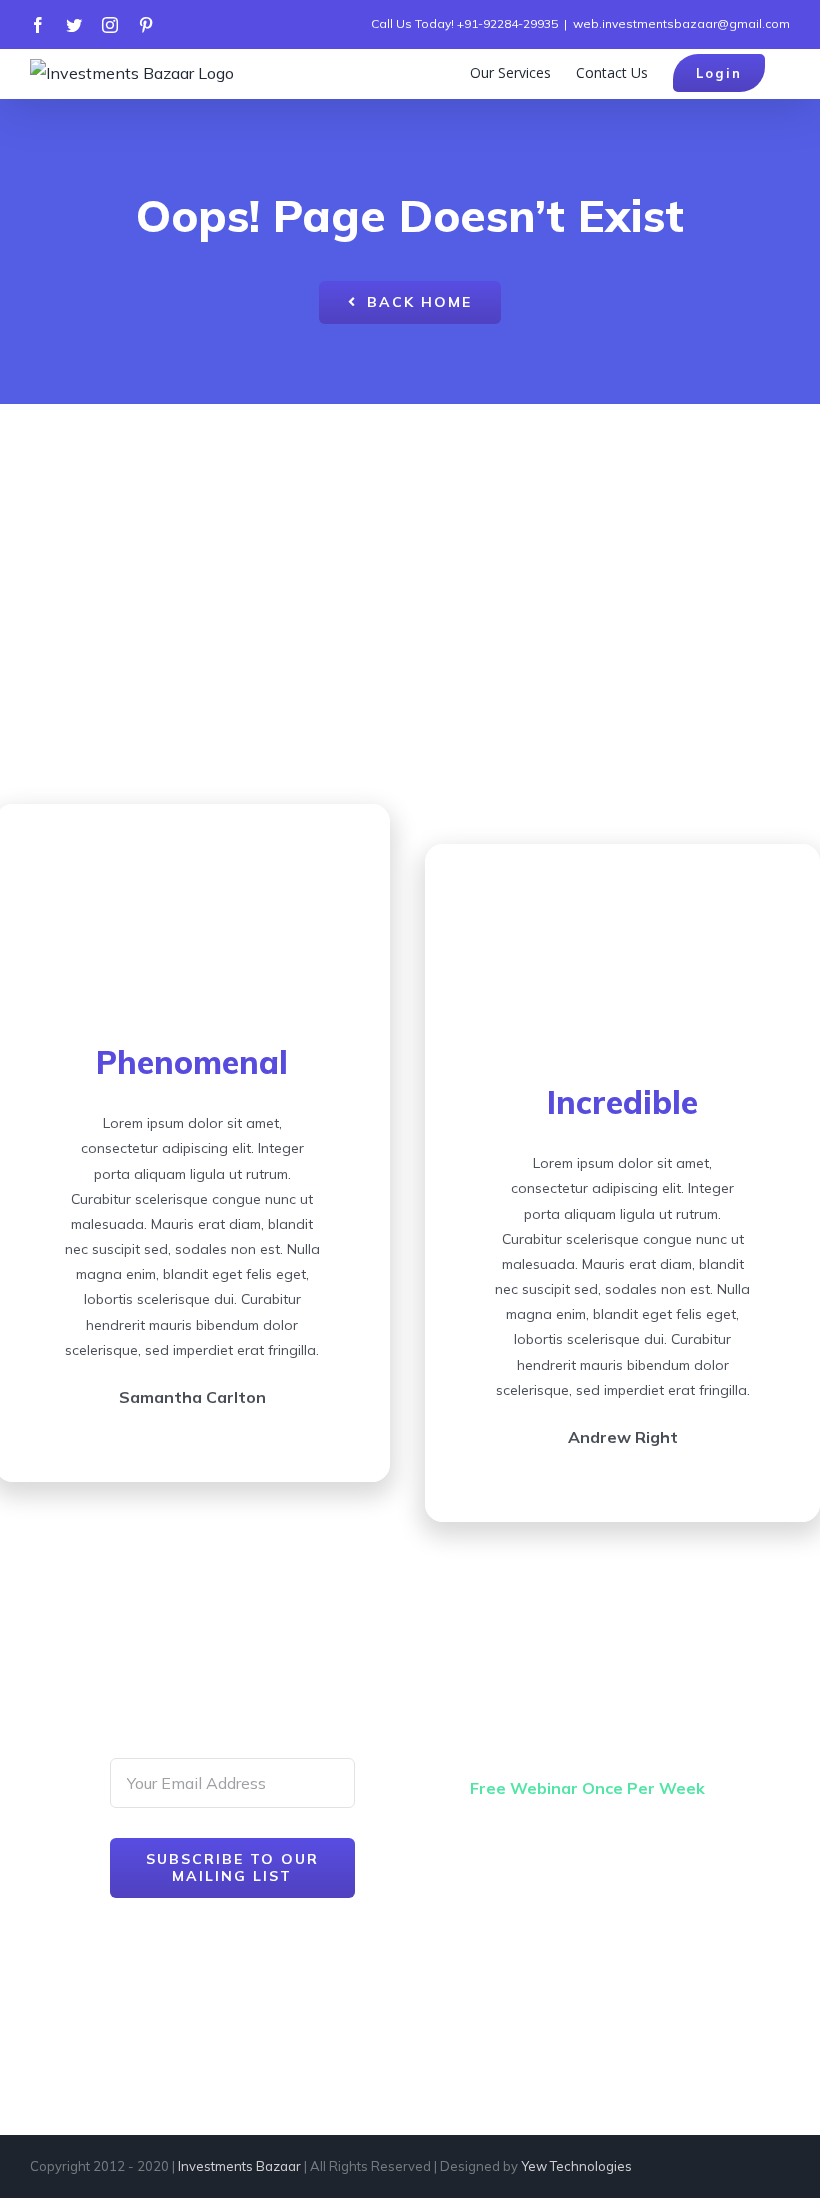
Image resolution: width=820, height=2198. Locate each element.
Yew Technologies (576, 2166)
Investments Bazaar (239, 2166)
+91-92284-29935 (507, 23)
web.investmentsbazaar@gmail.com (681, 23)
